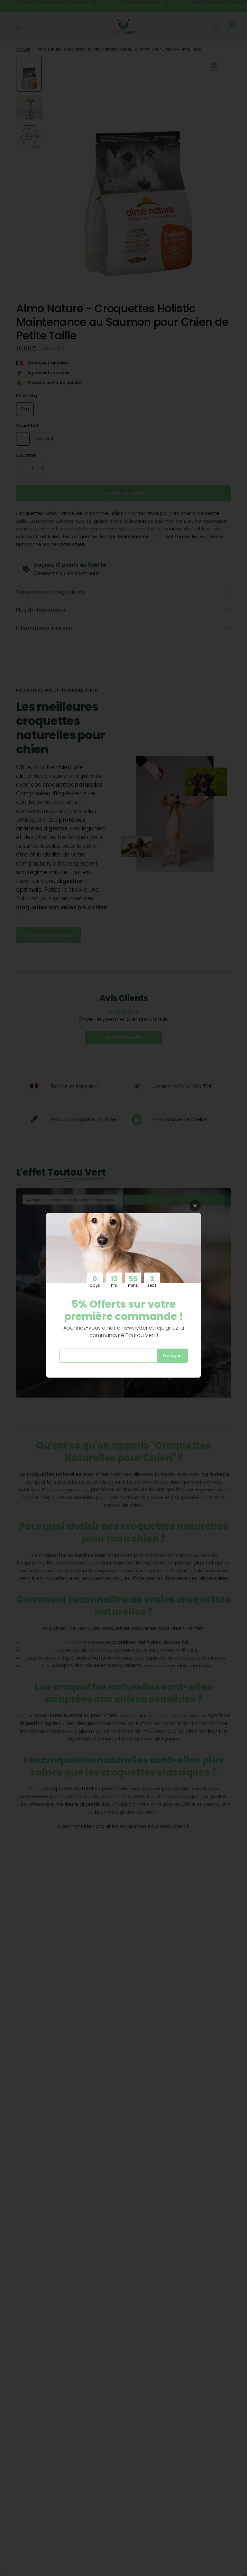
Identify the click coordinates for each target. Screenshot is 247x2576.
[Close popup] (195, 1206)
